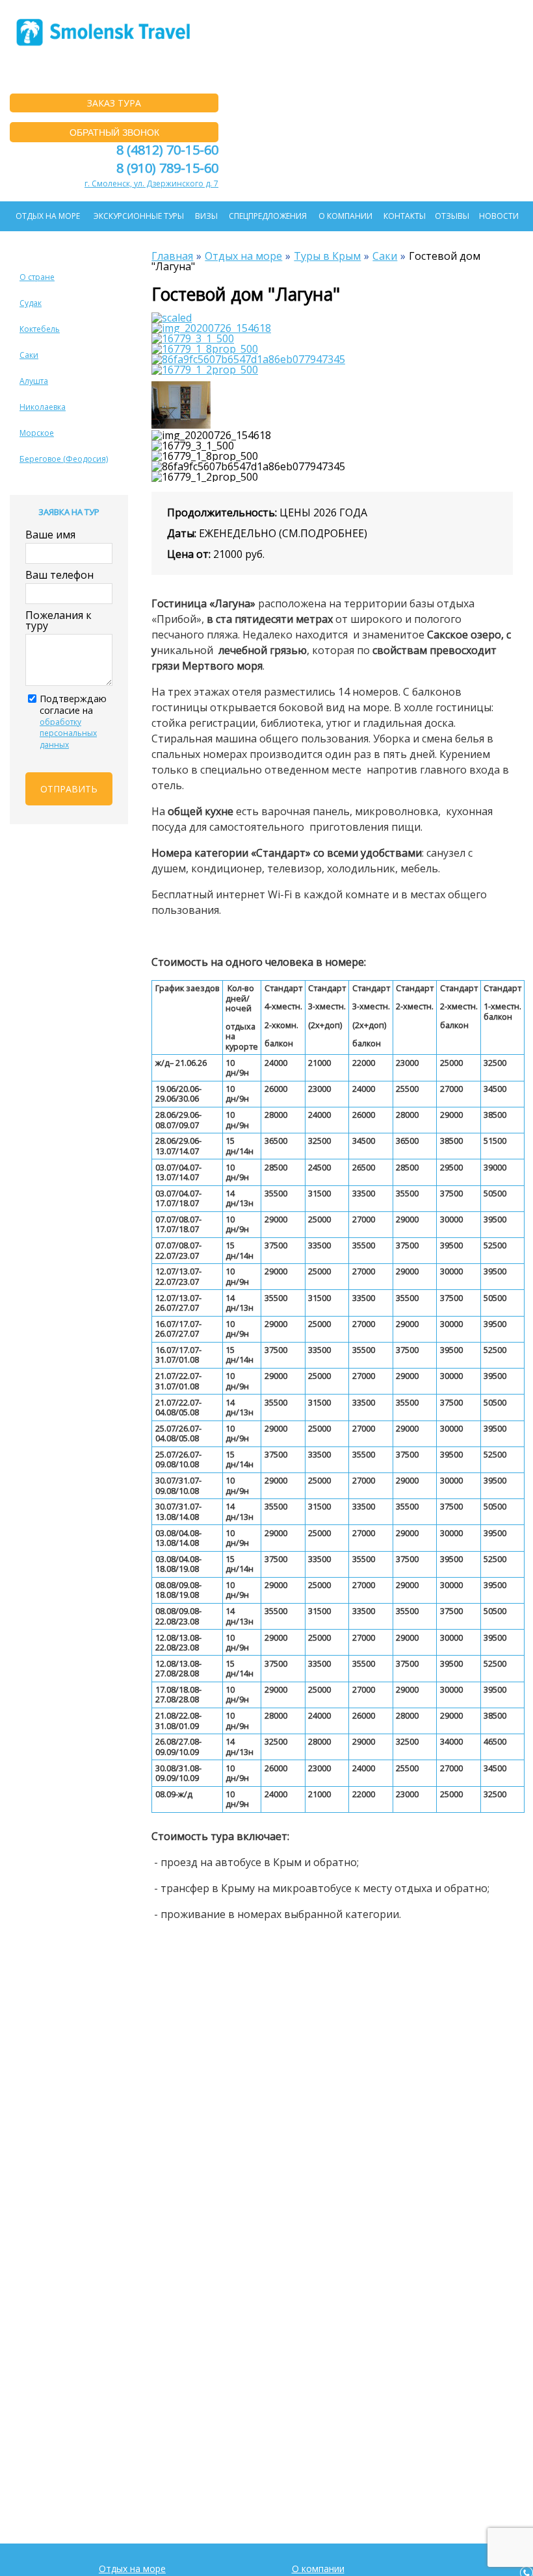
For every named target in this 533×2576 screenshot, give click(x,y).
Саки (29, 355)
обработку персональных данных (68, 733)
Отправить (69, 789)
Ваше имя (50, 535)
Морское (37, 433)
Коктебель (40, 329)
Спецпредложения (268, 216)
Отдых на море (48, 216)
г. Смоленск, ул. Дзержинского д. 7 (151, 183)
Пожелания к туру (58, 620)
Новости (499, 216)
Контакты (405, 216)
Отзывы (452, 216)
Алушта (34, 381)
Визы (206, 216)
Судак (31, 303)
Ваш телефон (59, 575)
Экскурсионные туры (139, 216)
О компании (345, 216)
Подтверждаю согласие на (73, 721)
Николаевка (43, 407)
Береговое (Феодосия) (64, 459)
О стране (37, 277)
